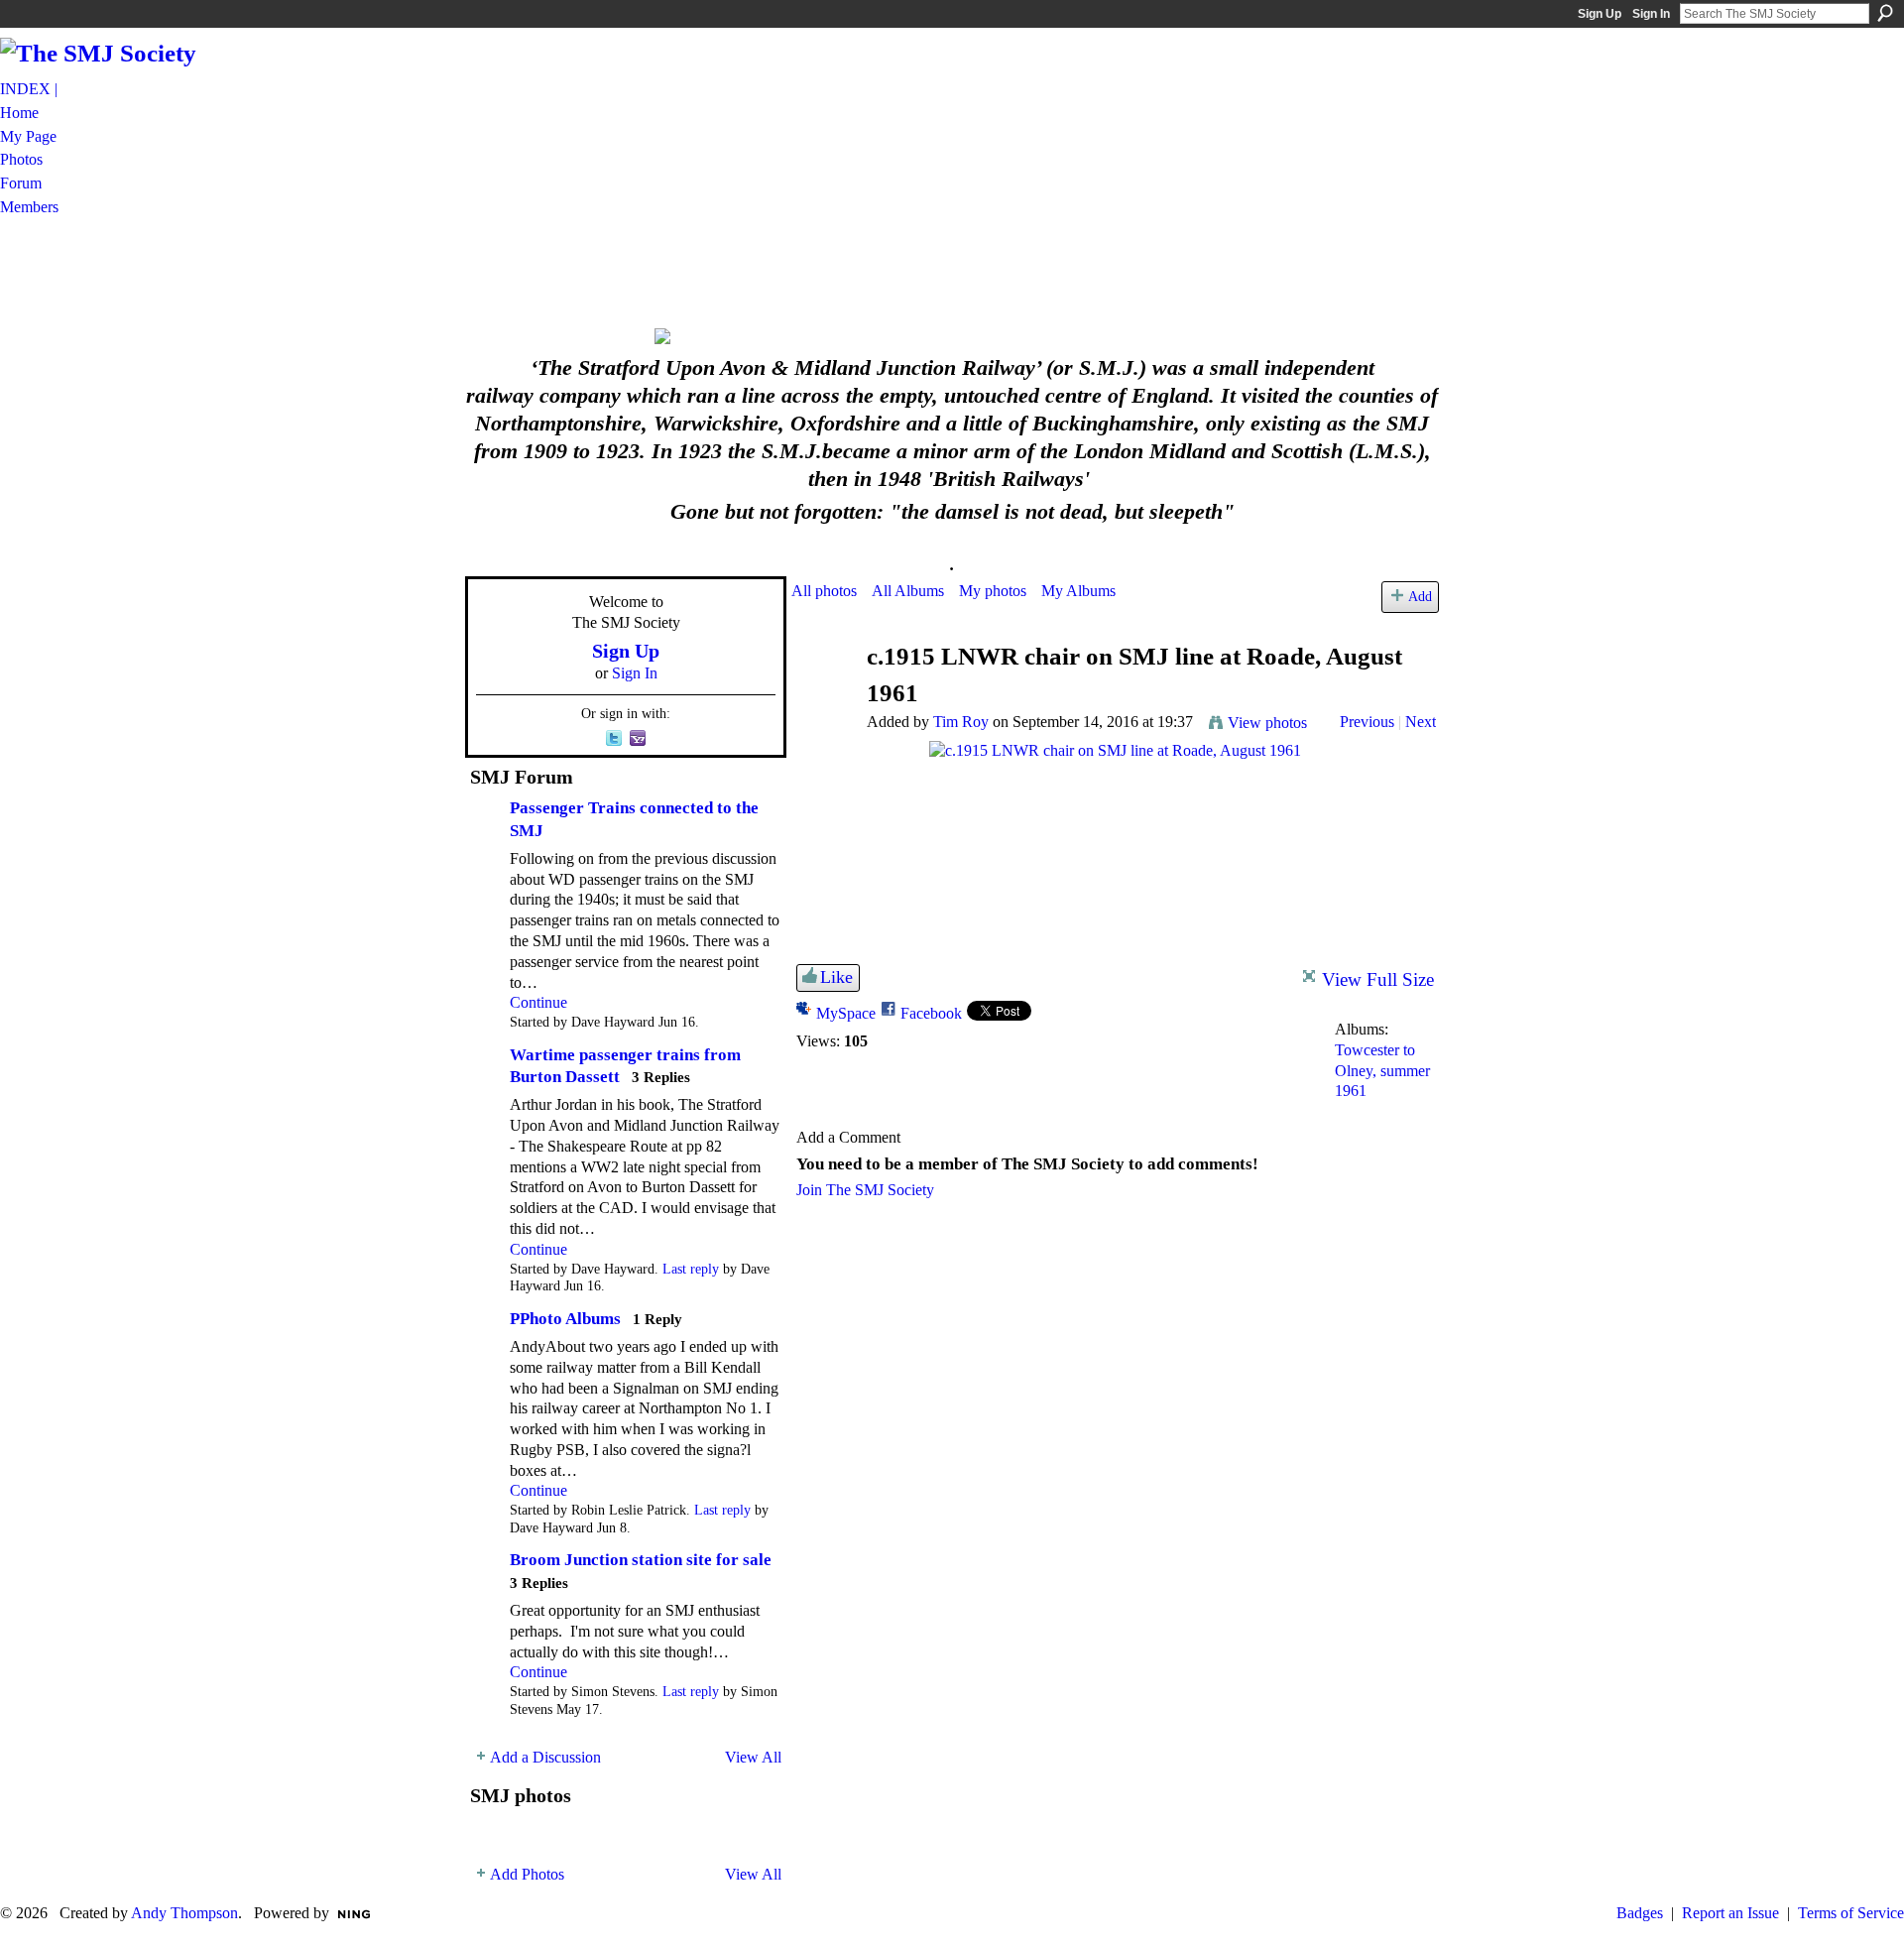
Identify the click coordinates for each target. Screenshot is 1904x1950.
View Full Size (1378, 979)
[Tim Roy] (823, 695)
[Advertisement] (952, 271)
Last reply (691, 1269)
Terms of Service (1851, 1913)
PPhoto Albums (565, 1319)
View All (753, 1757)
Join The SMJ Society (865, 1190)
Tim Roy (961, 722)
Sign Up (1600, 14)
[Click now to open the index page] (952, 336)
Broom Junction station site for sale (641, 1560)
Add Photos (527, 1874)
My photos (993, 591)
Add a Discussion (545, 1757)
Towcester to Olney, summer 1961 (1382, 1071)
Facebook (931, 1013)
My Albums (1078, 591)
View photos (1267, 723)
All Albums (908, 591)
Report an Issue (1730, 1913)
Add (1420, 596)
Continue (538, 1002)
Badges (1640, 1913)
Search (1885, 13)
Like (836, 977)
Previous (1367, 722)
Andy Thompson (184, 1913)
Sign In (1651, 14)
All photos (824, 591)
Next (1421, 722)
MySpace (846, 1013)
